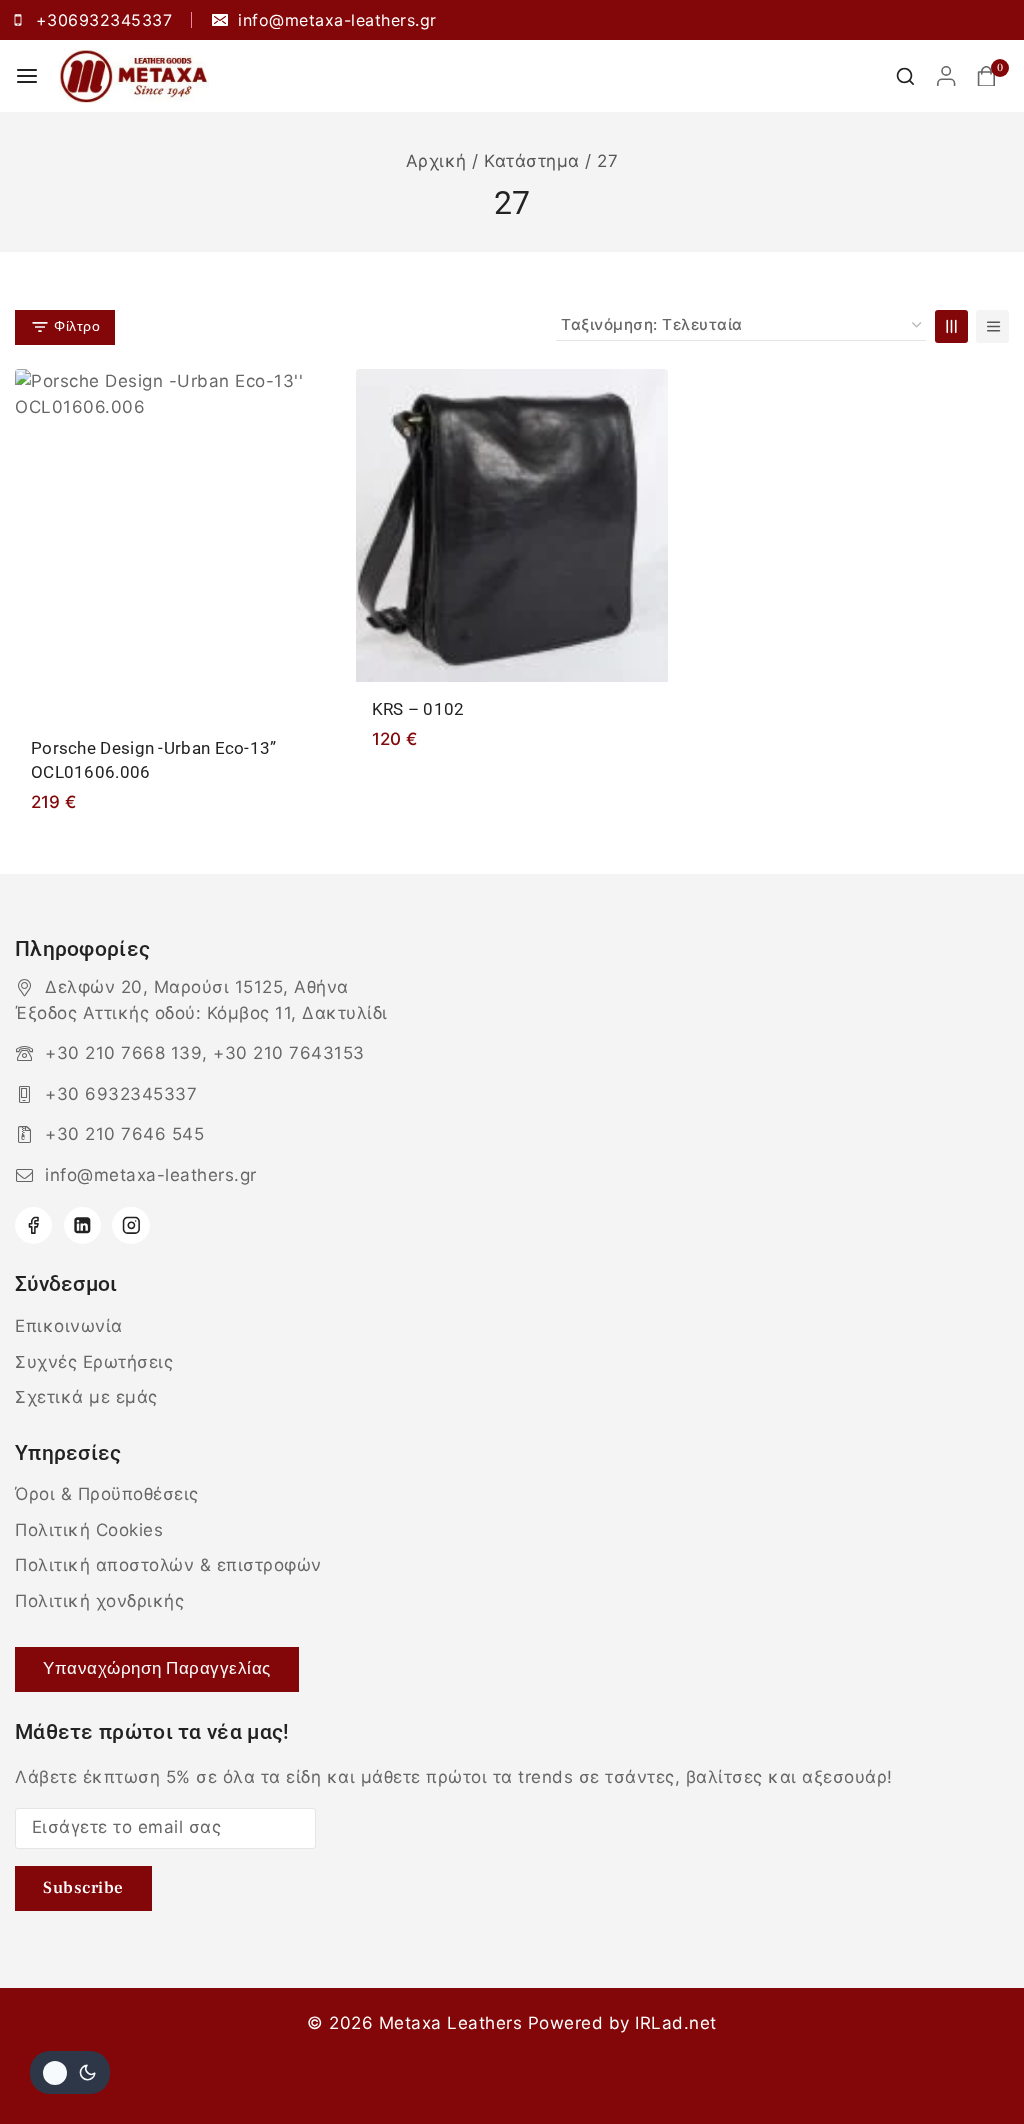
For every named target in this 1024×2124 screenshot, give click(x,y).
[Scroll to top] (971, 2061)
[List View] (992, 326)
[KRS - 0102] (512, 525)
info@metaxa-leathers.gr (151, 1175)
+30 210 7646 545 (124, 1134)
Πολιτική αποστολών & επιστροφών (168, 1565)
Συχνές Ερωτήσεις (94, 1362)
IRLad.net (676, 2023)
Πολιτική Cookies (89, 1530)
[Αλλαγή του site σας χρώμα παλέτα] (70, 2072)
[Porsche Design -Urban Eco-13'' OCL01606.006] (171, 545)
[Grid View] (951, 326)
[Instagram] (130, 1225)
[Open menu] (27, 76)
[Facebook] (33, 1225)
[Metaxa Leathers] (134, 75)
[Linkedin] (82, 1225)
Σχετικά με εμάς (86, 1397)
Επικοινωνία (69, 1326)
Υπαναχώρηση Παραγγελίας (157, 1669)
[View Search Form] (905, 76)
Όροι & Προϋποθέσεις (107, 1494)
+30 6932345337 (121, 1094)
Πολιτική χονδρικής (99, 1601)
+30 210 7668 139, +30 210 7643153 (205, 1053)
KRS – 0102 (418, 709)
